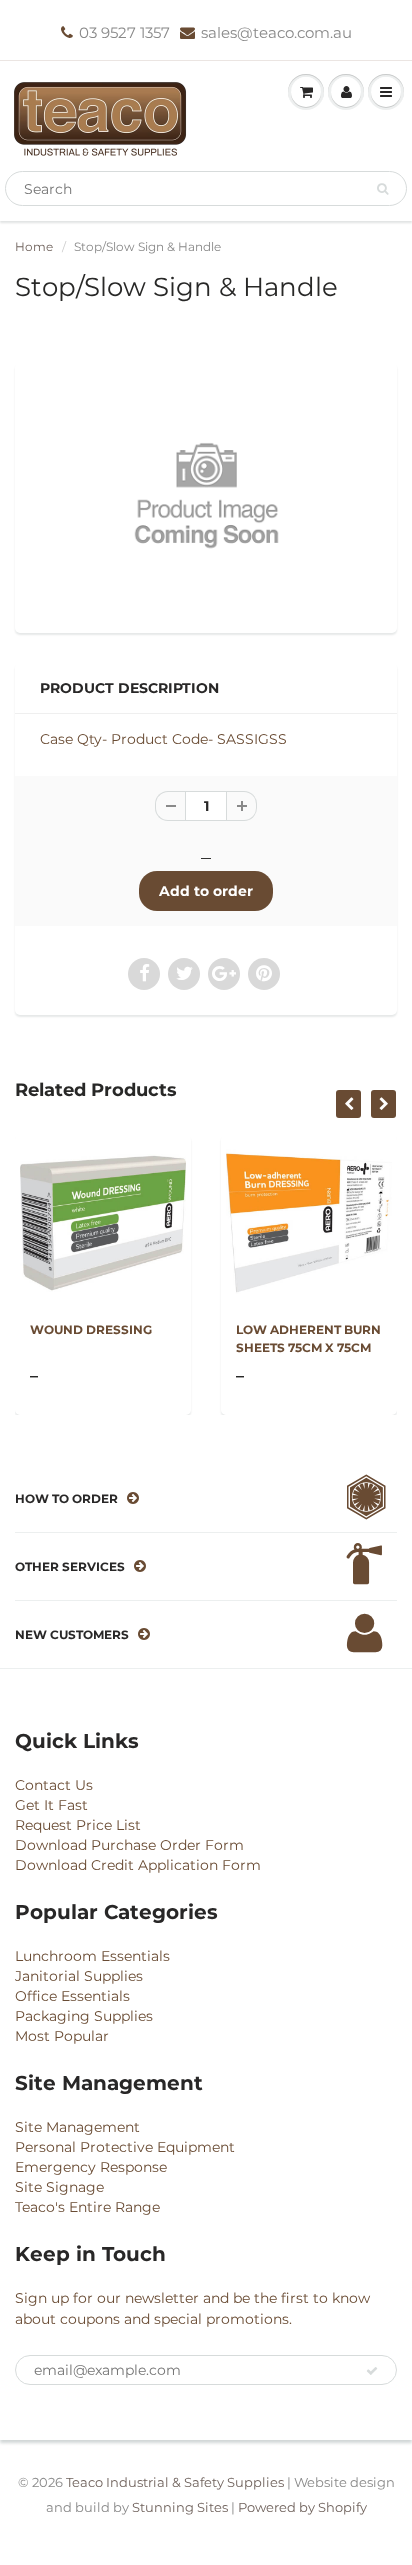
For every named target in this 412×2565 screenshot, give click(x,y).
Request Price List (78, 1825)
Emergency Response (91, 2167)
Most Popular (62, 2036)
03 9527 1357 (124, 32)
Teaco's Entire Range (87, 2207)
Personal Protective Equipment (125, 2147)
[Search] (382, 189)
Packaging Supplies (84, 2016)
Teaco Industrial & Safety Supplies (175, 2482)
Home (34, 246)
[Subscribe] (372, 2371)
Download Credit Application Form (138, 1865)
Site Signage (59, 2187)
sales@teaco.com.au (276, 32)
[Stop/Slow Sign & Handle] (206, 495)
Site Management (77, 2127)
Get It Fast (51, 1805)
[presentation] (348, 1104)
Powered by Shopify (302, 2507)
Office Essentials (72, 1996)
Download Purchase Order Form (129, 1845)
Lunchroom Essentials (92, 1956)
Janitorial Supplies (79, 1976)
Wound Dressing (91, 1329)
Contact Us (54, 1785)
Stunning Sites (180, 2507)
